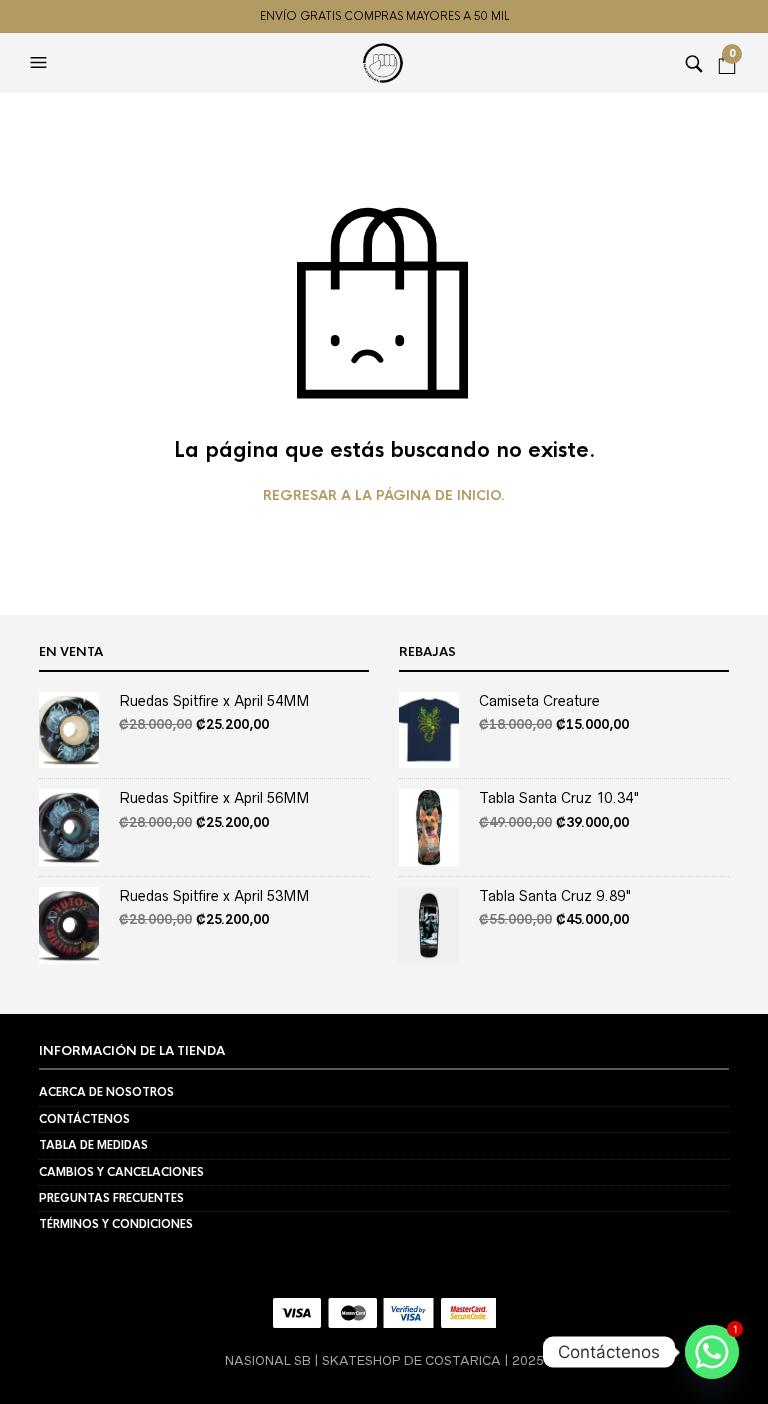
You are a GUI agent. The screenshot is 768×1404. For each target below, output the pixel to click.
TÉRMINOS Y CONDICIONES (116, 1224)
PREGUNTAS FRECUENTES (111, 1198)
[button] (41, 63)
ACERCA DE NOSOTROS (106, 1092)
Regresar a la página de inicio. (384, 496)
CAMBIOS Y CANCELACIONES (121, 1172)
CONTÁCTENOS (84, 1119)
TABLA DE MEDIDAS (93, 1145)
